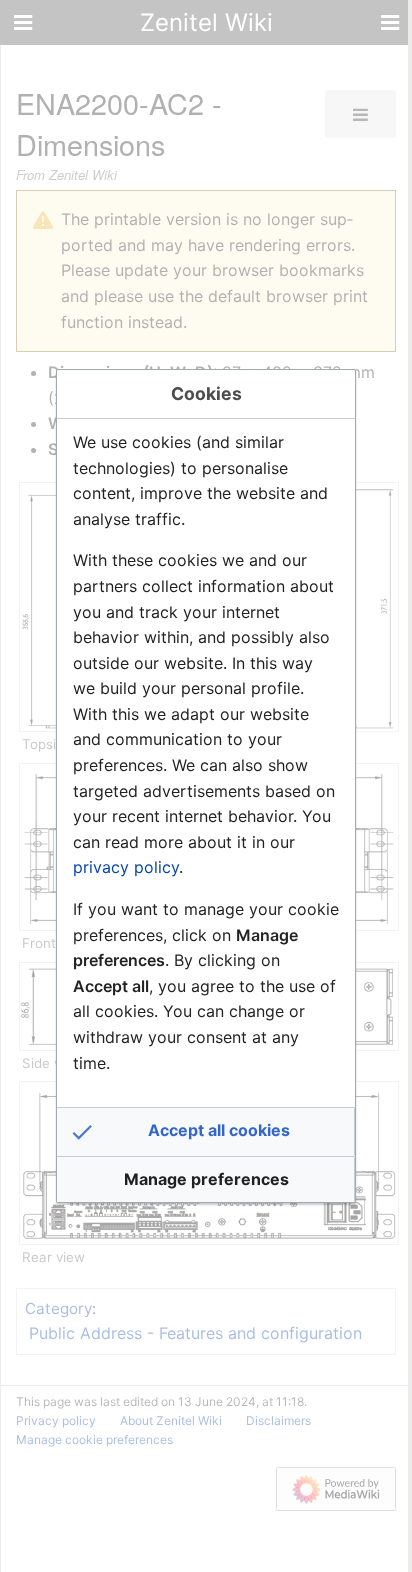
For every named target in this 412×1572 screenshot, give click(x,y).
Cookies (206, 393)
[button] (206, 1132)
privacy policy (126, 867)
